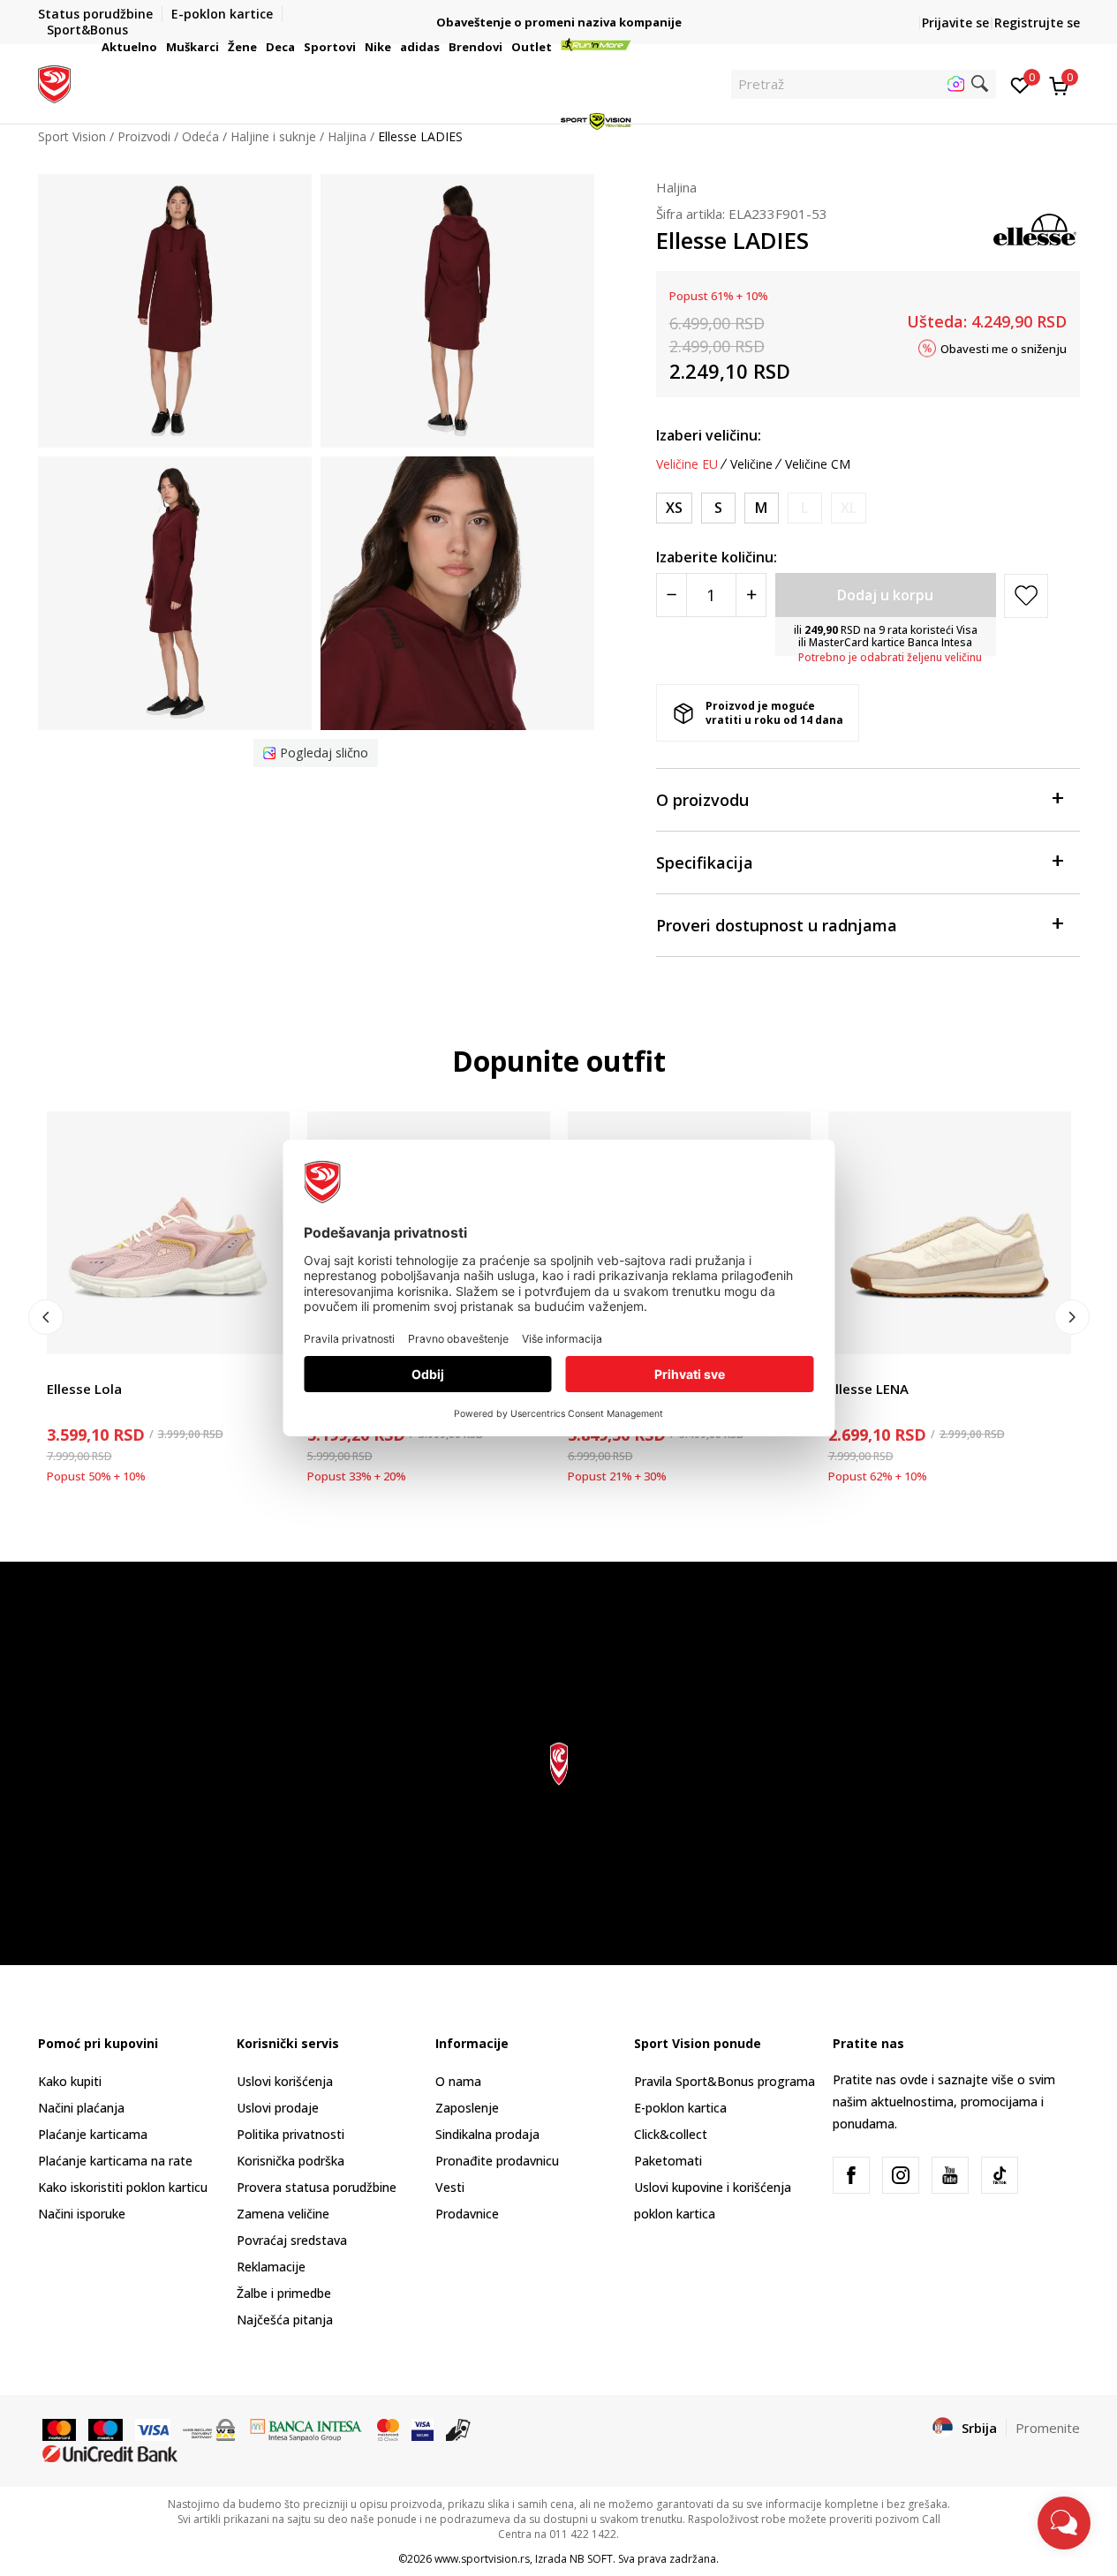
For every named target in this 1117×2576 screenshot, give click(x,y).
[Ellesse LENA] (950, 1233)
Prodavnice (467, 2214)
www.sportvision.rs (482, 2559)
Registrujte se (1037, 23)
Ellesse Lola (84, 1389)
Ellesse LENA (868, 1389)
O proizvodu (702, 800)
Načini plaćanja (81, 2108)
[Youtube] (950, 2175)
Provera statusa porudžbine (317, 2187)
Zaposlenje (467, 2108)
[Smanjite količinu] (672, 595)
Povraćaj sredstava (292, 2240)
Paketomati (668, 2161)
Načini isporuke (82, 2214)
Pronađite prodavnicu (497, 2161)
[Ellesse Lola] (168, 1233)
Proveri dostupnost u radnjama (777, 925)
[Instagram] (901, 2175)
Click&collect (671, 2134)
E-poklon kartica (680, 2108)
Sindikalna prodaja (487, 2134)
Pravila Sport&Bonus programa (725, 2081)
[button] (160, 47)
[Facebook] (851, 2175)
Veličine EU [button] (687, 464)
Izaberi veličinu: (709, 435)
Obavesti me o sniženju (1004, 348)
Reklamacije (271, 2267)
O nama (458, 2081)
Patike (64, 1369)
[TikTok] (1000, 2175)
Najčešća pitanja (285, 2320)
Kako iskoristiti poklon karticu (123, 2187)
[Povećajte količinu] (751, 595)
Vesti (450, 2187)
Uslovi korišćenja (285, 2081)
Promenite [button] (1048, 2428)
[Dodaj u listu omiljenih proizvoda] (265, 1330)
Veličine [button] (751, 464)
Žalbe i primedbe (284, 2293)
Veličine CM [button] (818, 464)
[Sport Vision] (54, 82)
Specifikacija (705, 862)
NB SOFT (591, 2559)
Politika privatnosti (291, 2134)
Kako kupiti (70, 2081)
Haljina (676, 187)
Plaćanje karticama (93, 2134)
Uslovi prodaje (278, 2108)
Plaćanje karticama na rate (115, 2161)
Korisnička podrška (291, 2161)
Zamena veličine (283, 2214)
